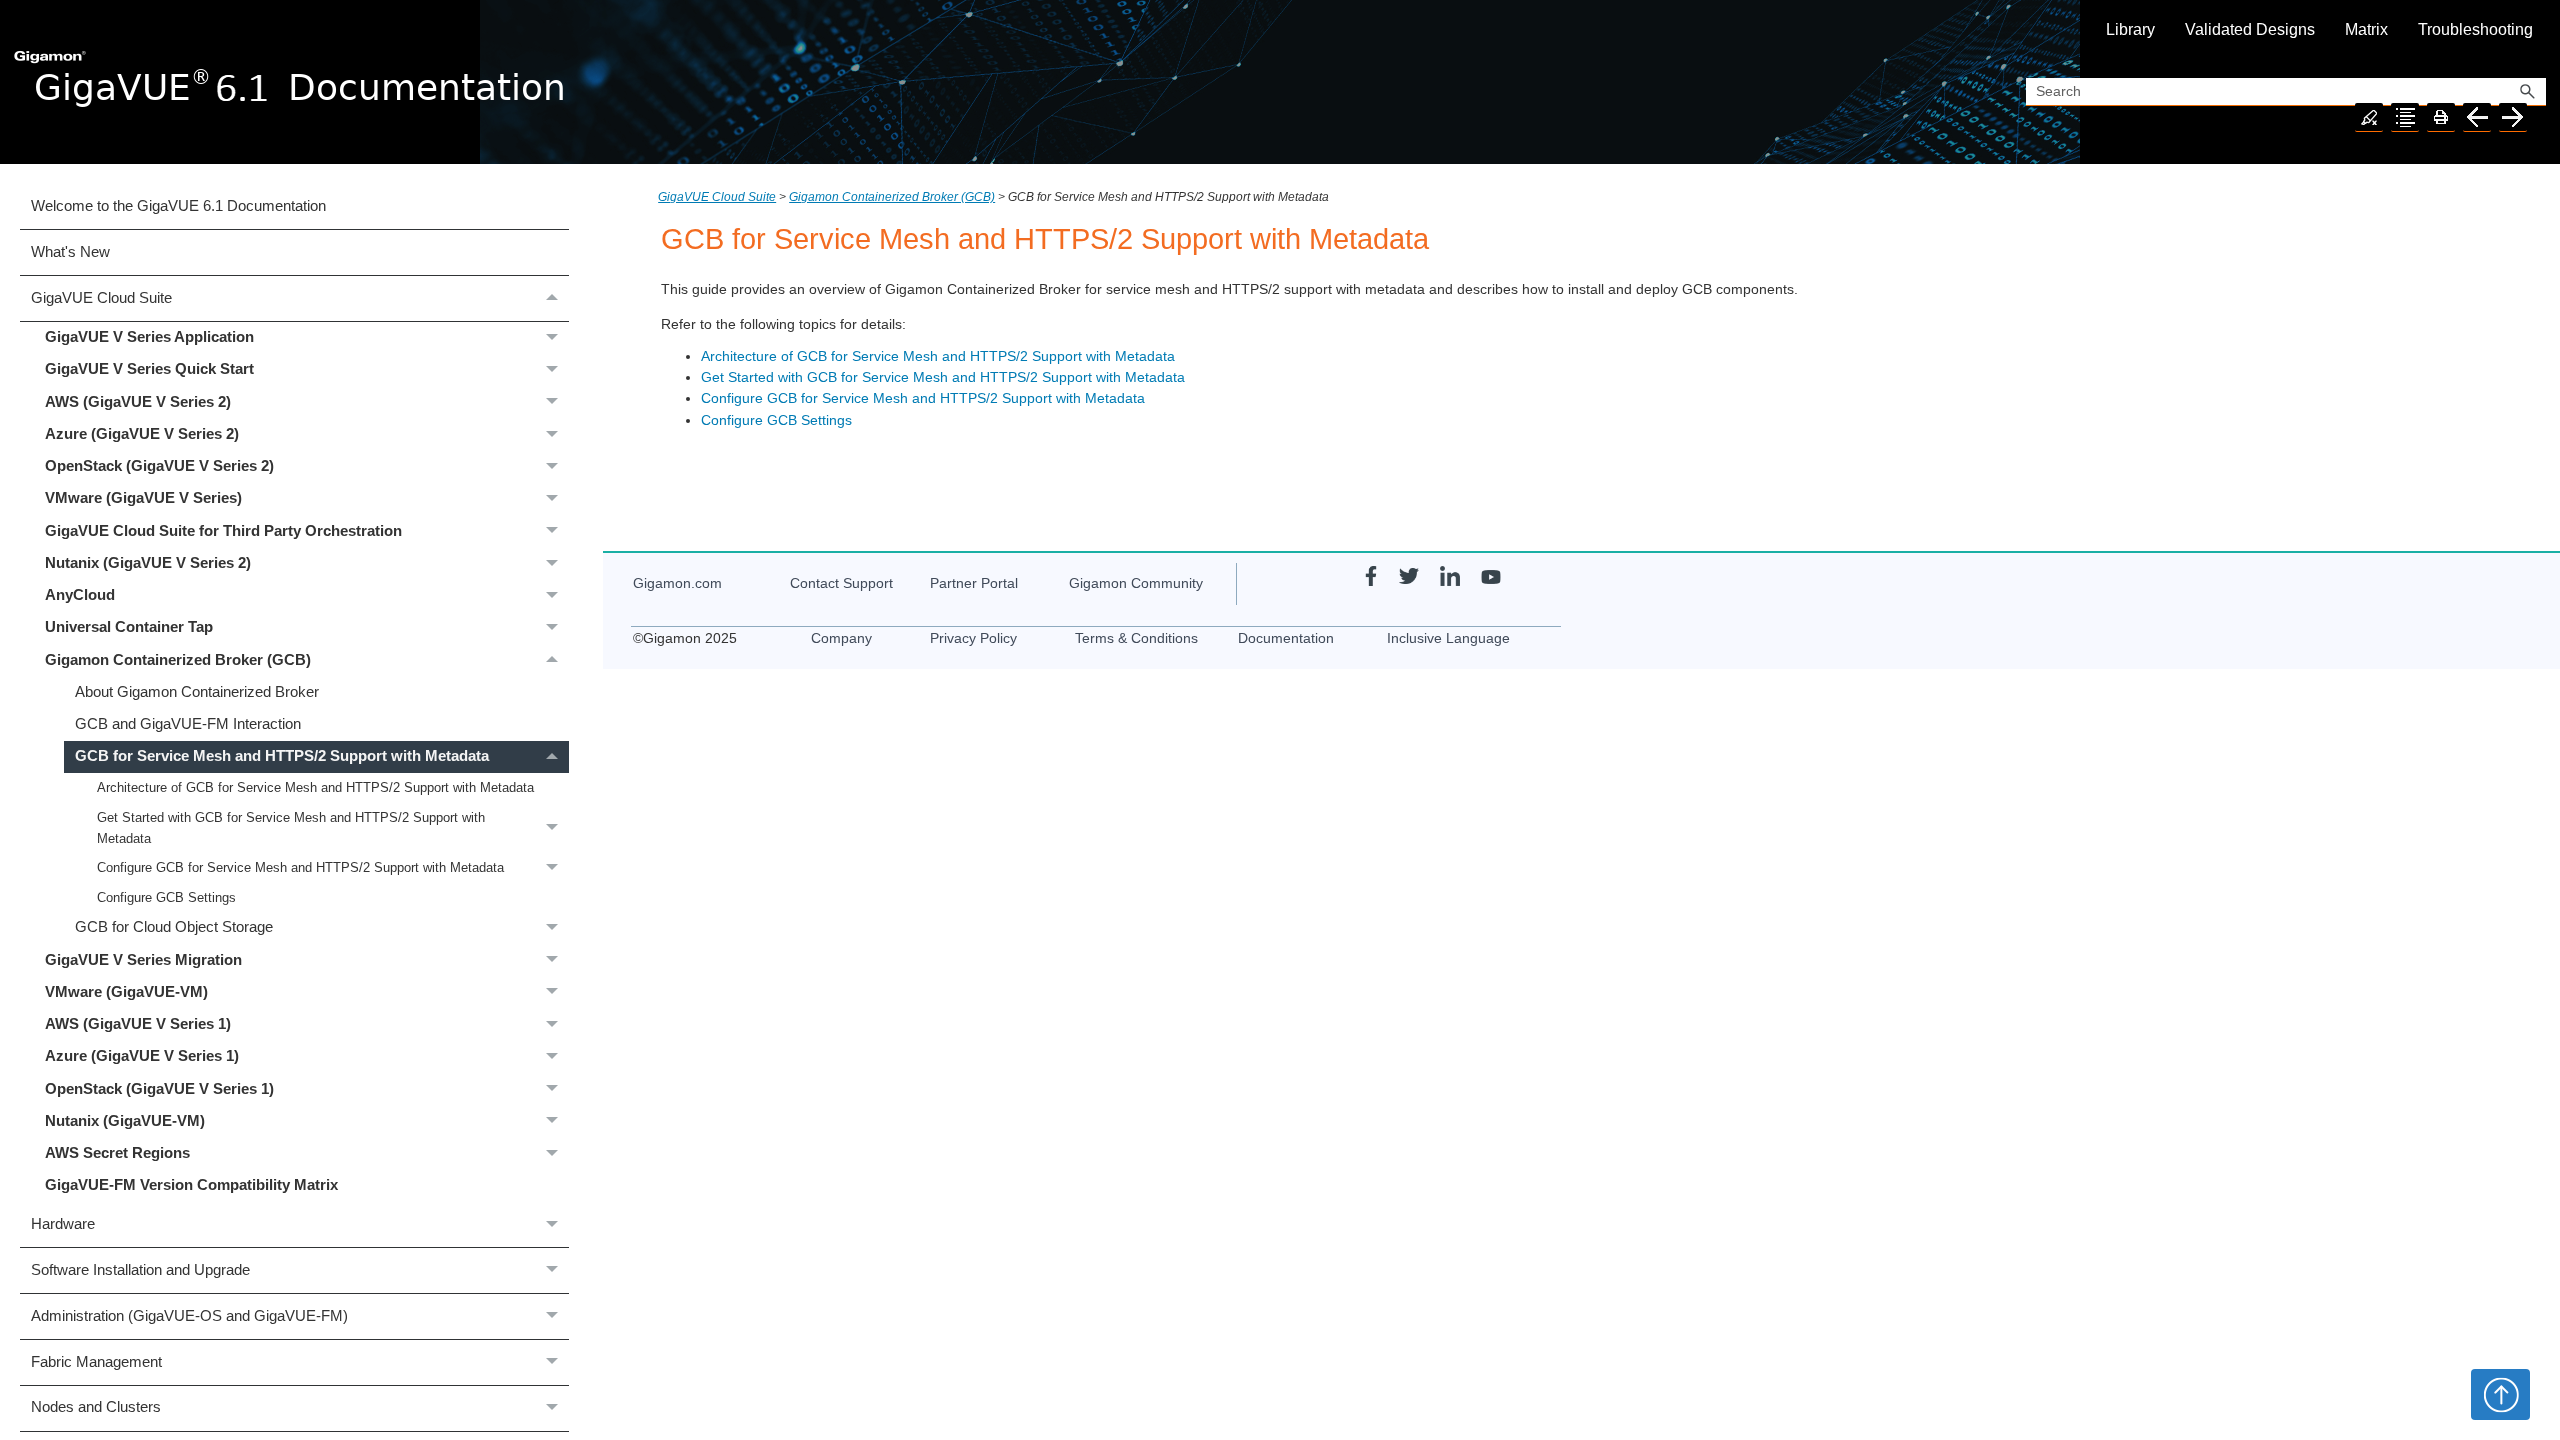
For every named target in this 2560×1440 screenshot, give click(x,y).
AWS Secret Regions (117, 1153)
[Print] (2441, 117)
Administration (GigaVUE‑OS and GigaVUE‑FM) (189, 1316)
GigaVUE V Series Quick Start (149, 369)
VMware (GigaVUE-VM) (126, 992)
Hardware (63, 1224)
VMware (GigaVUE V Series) (143, 498)
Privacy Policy (973, 638)
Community (1136, 583)
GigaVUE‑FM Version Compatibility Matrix (191, 1185)
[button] (2528, 92)
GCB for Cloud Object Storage (174, 927)
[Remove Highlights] (2369, 117)
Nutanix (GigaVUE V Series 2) (148, 563)
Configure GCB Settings (166, 897)
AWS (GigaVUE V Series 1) (138, 1024)
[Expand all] (2405, 117)
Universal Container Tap (129, 627)
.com (677, 583)
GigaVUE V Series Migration (143, 960)
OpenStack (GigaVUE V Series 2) (159, 466)
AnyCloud (80, 595)
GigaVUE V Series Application (149, 337)
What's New (70, 252)
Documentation (1286, 638)
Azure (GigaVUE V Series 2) (142, 434)
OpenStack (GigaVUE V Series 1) (159, 1089)
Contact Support (841, 583)
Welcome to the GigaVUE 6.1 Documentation (178, 206)
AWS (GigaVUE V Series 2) (138, 402)
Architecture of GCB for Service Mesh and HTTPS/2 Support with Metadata (315, 787)
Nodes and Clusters (96, 1407)
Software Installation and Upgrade (140, 1270)
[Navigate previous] (2477, 117)
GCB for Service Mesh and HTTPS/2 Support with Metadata (282, 756)
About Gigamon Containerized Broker (197, 692)
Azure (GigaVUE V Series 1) (142, 1056)
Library (2130, 29)
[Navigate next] (2513, 117)
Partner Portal (974, 583)
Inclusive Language (1448, 638)
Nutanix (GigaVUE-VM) (125, 1121)
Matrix (2366, 29)
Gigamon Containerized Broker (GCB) (178, 660)
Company (841, 638)
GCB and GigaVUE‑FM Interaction (188, 724)
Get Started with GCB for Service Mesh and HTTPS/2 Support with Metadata (291, 828)
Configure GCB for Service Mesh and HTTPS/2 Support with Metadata (300, 867)
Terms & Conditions (1136, 638)
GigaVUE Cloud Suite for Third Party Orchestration (223, 531)
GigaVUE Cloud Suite (101, 298)
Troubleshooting (2475, 29)
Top (2500, 1394)
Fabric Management (96, 1362)
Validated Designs (2250, 29)
